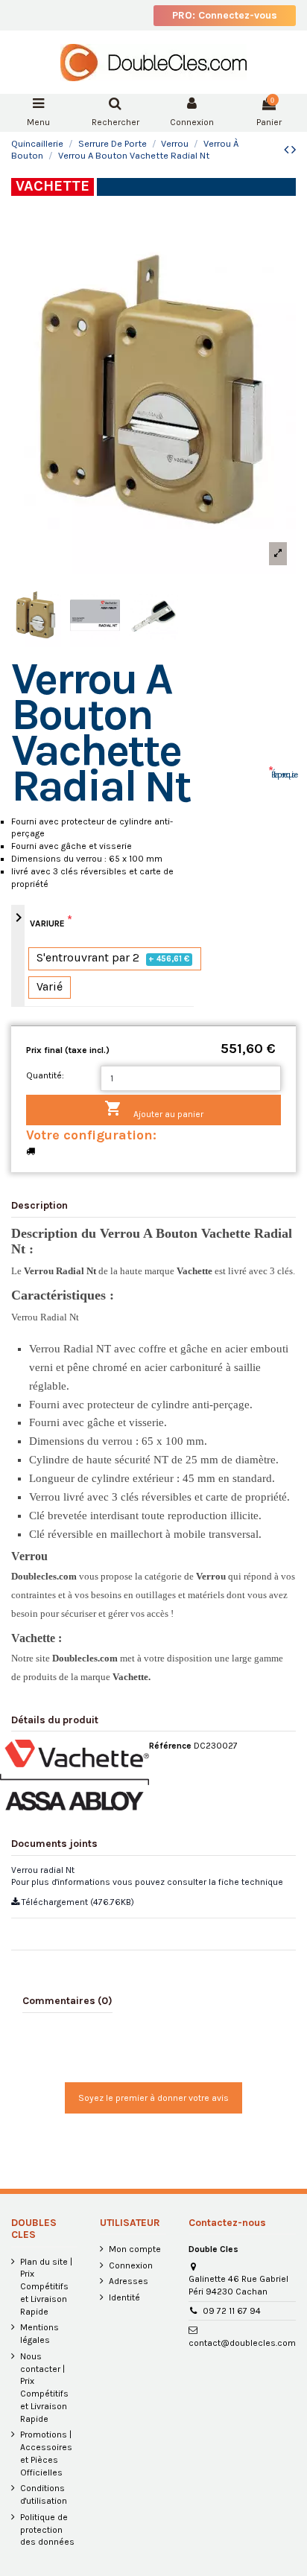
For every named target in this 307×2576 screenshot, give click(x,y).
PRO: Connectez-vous (225, 15)
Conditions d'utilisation (44, 2494)
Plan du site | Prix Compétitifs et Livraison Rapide (46, 2287)
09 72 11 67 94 (232, 2311)
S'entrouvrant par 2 (113, 958)
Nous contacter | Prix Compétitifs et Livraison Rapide (44, 2388)
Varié (50, 987)
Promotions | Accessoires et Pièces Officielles (46, 2453)
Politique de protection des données (47, 2530)
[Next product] (294, 150)
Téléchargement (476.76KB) (77, 1902)
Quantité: (45, 1075)
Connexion (131, 2265)
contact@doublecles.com (242, 2343)
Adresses (129, 2281)
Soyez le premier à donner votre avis (153, 2098)
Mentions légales (39, 2334)
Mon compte (135, 2249)
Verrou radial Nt (43, 1870)
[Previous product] (288, 150)
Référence (170, 1746)
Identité (124, 2297)
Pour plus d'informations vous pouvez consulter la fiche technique (147, 1882)
